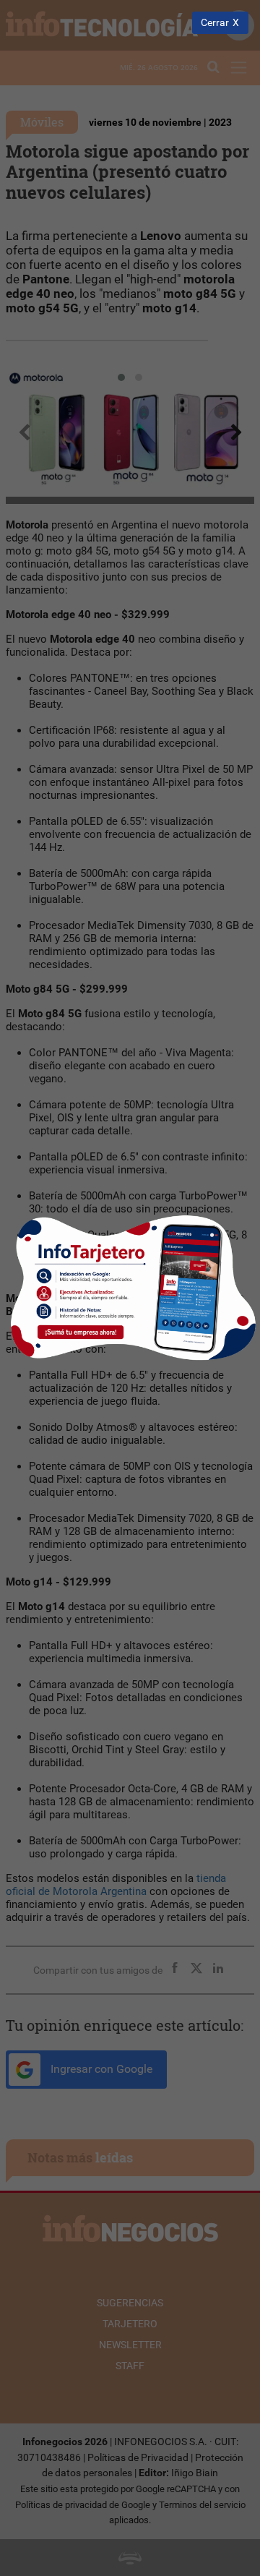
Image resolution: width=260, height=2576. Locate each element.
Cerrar (215, 23)
